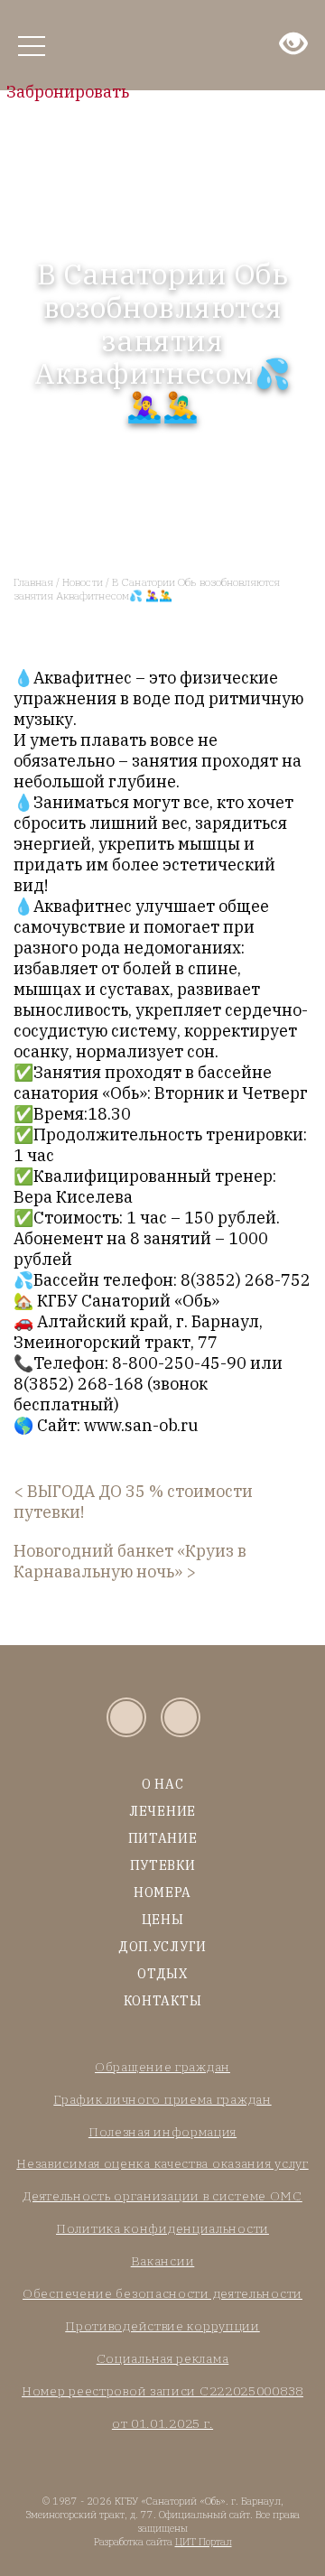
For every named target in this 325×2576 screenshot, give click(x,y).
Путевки (163, 1865)
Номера (162, 1892)
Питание (163, 1838)
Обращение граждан (162, 2067)
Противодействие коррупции (162, 2326)
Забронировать (68, 92)
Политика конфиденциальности (162, 2228)
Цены (163, 1920)
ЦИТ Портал (204, 2542)
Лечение (162, 1811)
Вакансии (163, 2261)
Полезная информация (162, 2132)
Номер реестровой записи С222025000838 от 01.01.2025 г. (162, 2407)
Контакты (163, 2001)
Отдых (162, 1974)
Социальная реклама (163, 2358)
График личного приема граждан (162, 2099)
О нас (163, 1784)
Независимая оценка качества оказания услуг (162, 2163)
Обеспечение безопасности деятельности (162, 2293)
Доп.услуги (162, 1947)
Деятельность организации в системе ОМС (162, 2196)
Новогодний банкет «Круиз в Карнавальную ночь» (130, 1561)
